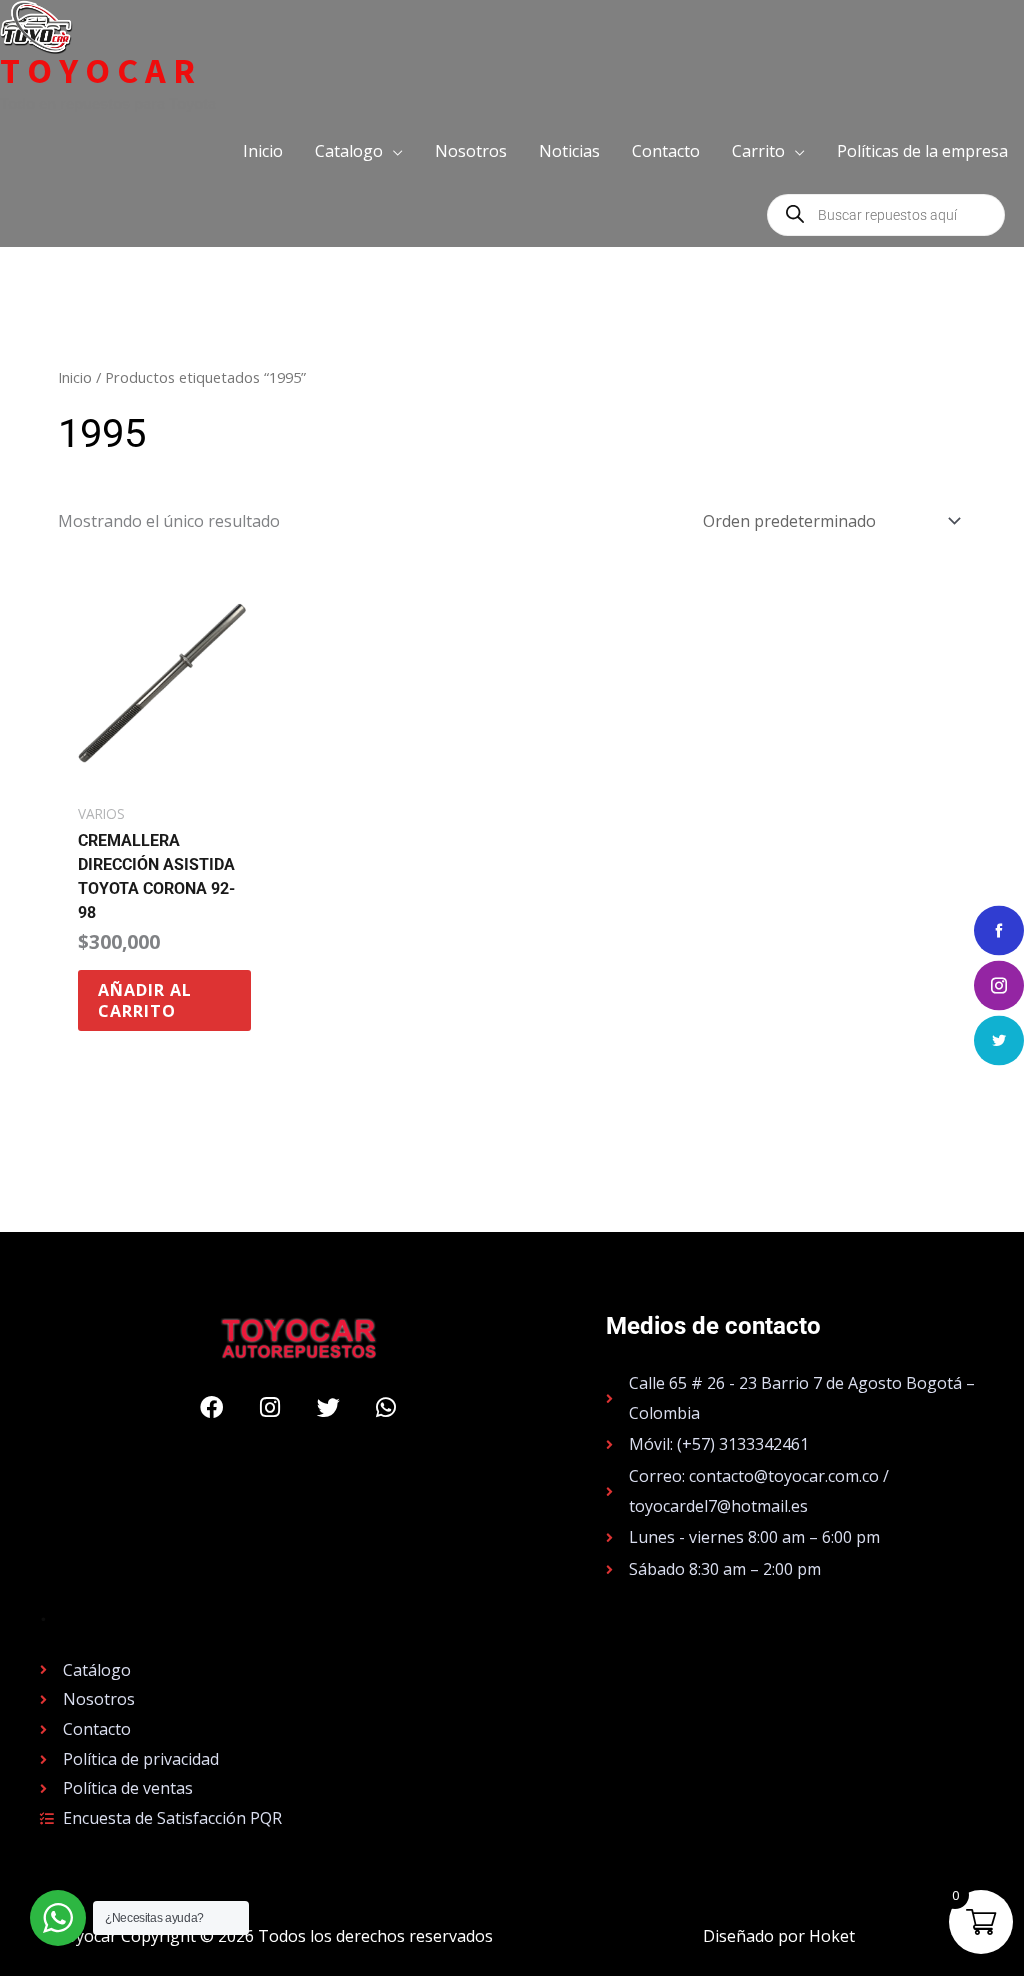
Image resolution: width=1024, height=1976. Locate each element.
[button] (359, 151)
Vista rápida (164, 774)
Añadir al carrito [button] (145, 1000)
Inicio (75, 377)
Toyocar (101, 71)
